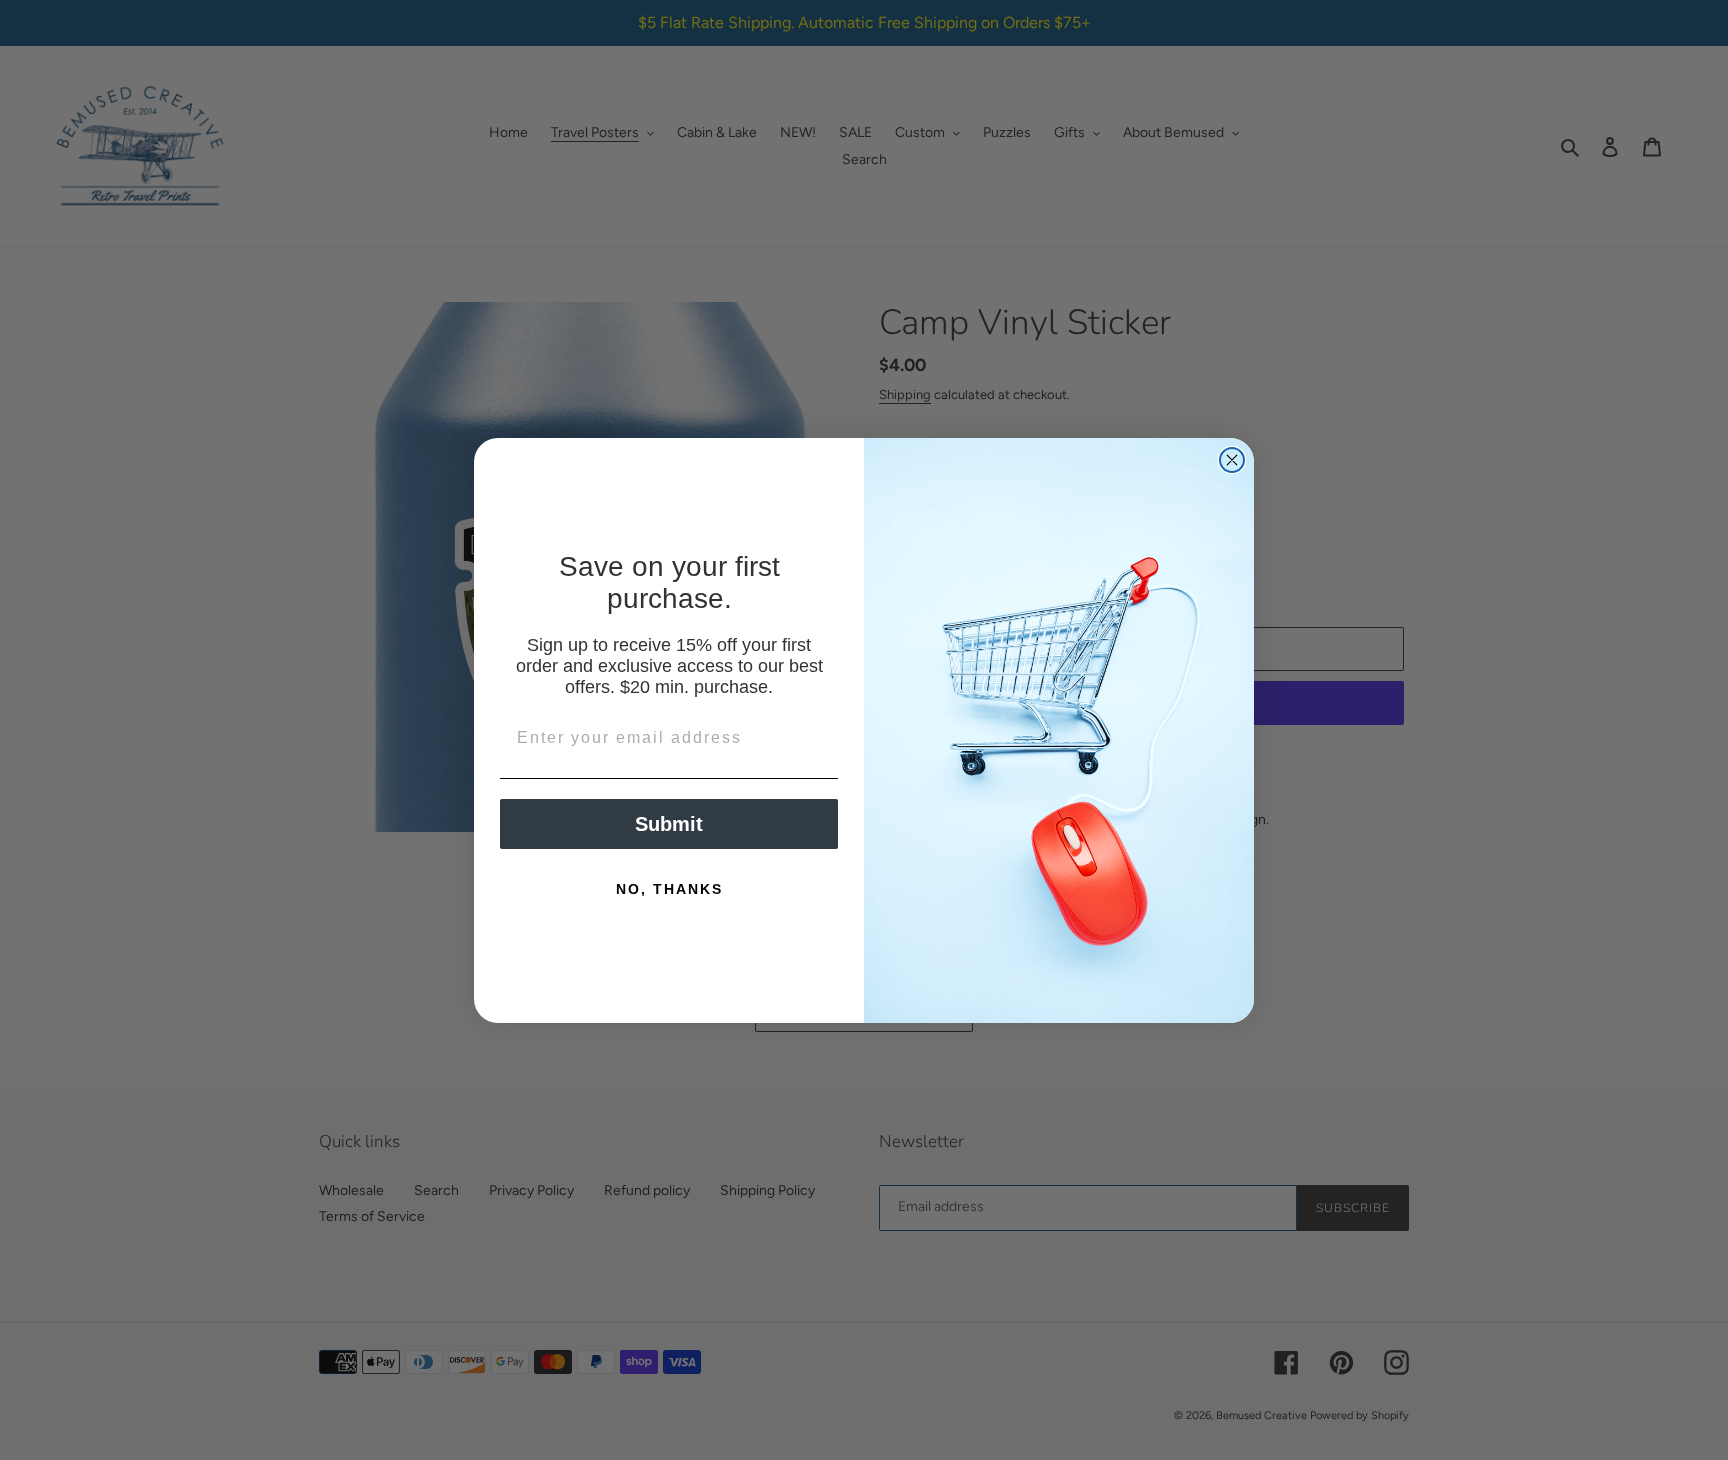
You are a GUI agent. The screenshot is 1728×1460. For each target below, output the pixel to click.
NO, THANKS (669, 889)
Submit (669, 824)
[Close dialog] (1232, 460)
